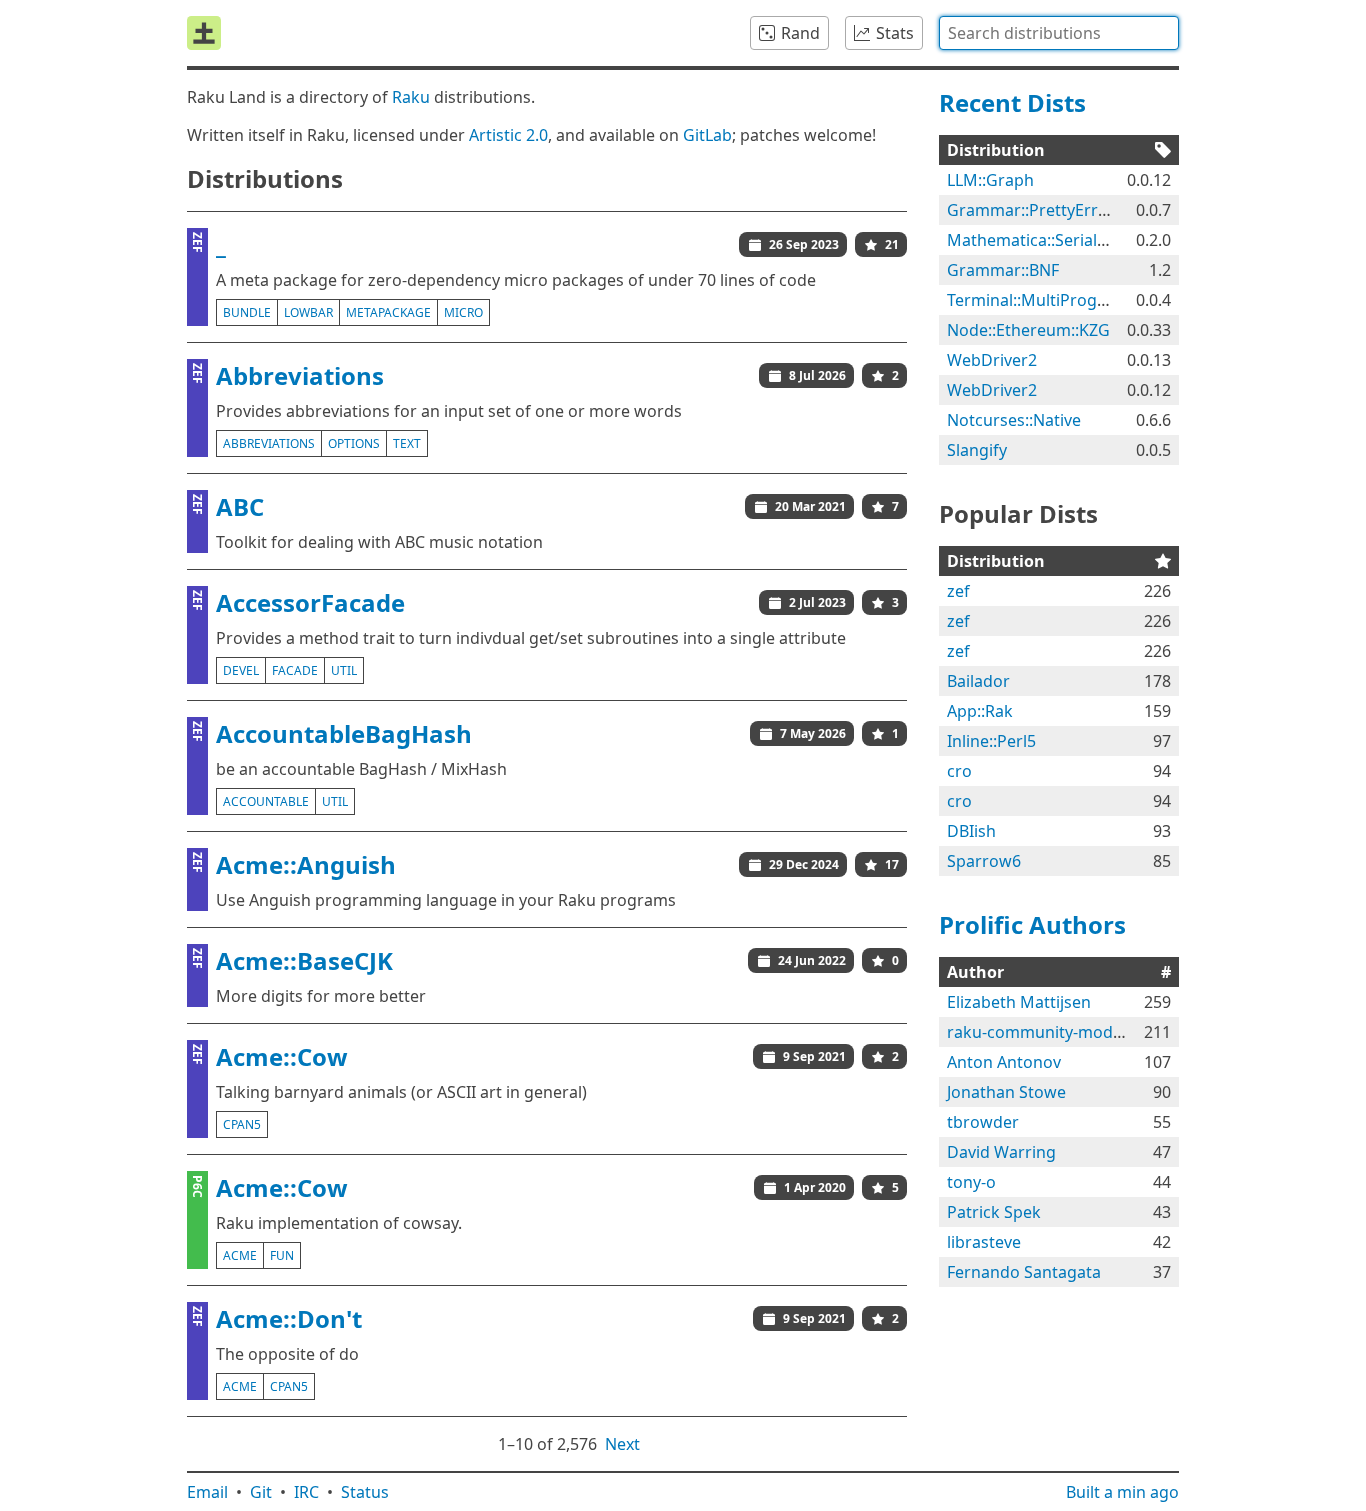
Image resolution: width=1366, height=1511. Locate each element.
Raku (411, 97)
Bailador (978, 681)
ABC (240, 506)
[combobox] (1059, 33)
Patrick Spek (994, 1212)
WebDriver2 (992, 360)
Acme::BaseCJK (304, 960)
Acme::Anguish (306, 864)
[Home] (204, 33)
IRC (306, 1492)
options (354, 443)
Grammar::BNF (1003, 270)
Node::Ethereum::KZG (1028, 330)
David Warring (1001, 1152)
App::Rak (980, 711)
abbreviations (269, 443)
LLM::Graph (990, 180)
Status (365, 1492)
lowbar (308, 312)
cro (959, 771)
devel (241, 670)
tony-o (971, 1182)
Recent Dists (1012, 102)
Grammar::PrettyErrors (1035, 210)
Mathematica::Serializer (1036, 240)
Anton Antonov (1004, 1062)
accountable (266, 801)
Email (207, 1492)
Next (622, 1444)
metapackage (388, 312)
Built (1122, 1492)
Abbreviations (300, 375)
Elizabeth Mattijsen (1019, 1002)
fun (282, 1255)
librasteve (984, 1242)
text (407, 443)
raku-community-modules (1045, 1032)
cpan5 (242, 1124)
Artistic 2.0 (508, 135)
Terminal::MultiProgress (1038, 300)
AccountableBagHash (344, 733)
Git (261, 1492)
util (344, 670)
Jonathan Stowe (1006, 1092)
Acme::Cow (282, 1056)
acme (240, 1255)
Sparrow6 (984, 861)
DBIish (971, 831)
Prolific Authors (1032, 924)
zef (958, 591)
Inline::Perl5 (991, 741)
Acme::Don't (289, 1318)
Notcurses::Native (1014, 420)
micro (463, 312)
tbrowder (983, 1122)
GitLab (707, 135)
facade (295, 670)
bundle (247, 312)
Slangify (977, 450)
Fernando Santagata (1024, 1272)
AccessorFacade (310, 602)
